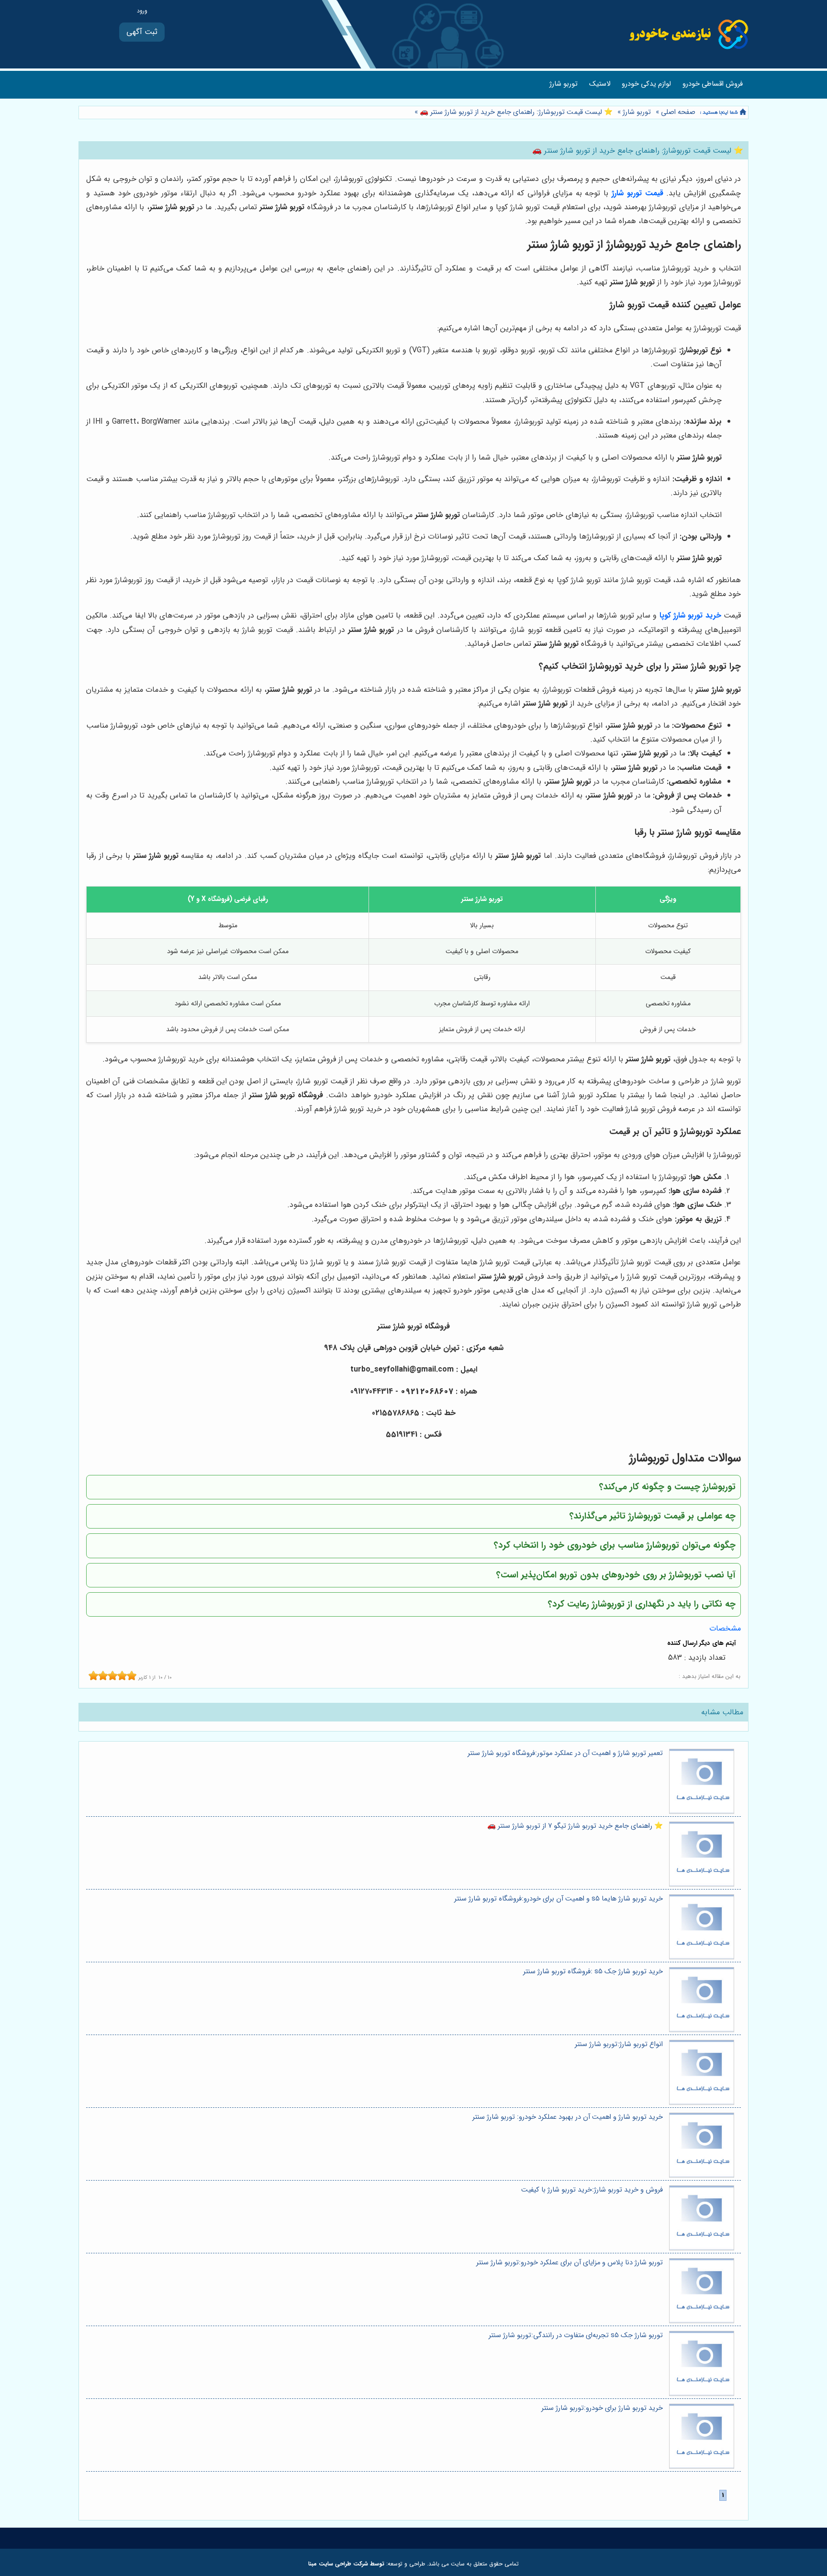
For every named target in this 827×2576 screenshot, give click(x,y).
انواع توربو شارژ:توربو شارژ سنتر (619, 2044)
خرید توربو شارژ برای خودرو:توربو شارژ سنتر (602, 2408)
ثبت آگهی (142, 32)
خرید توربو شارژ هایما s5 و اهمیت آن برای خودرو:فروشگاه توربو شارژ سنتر (559, 1899)
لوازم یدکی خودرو (646, 84)
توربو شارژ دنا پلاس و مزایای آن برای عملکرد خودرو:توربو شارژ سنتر (570, 2263)
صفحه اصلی (678, 112)
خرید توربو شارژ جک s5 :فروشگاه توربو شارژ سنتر (593, 1972)
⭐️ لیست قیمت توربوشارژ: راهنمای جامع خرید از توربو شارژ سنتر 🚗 (515, 112)
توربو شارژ (564, 84)
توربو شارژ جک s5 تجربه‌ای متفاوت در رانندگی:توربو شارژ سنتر (576, 2335)
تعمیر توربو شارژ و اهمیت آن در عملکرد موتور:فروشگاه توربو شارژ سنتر (565, 1753)
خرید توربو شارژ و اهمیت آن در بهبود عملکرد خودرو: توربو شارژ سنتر (568, 2117)
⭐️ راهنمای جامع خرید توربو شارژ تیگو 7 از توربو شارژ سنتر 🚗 (575, 1826)
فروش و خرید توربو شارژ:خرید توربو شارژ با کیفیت (592, 2190)
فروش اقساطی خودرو (713, 84)
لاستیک (600, 84)
